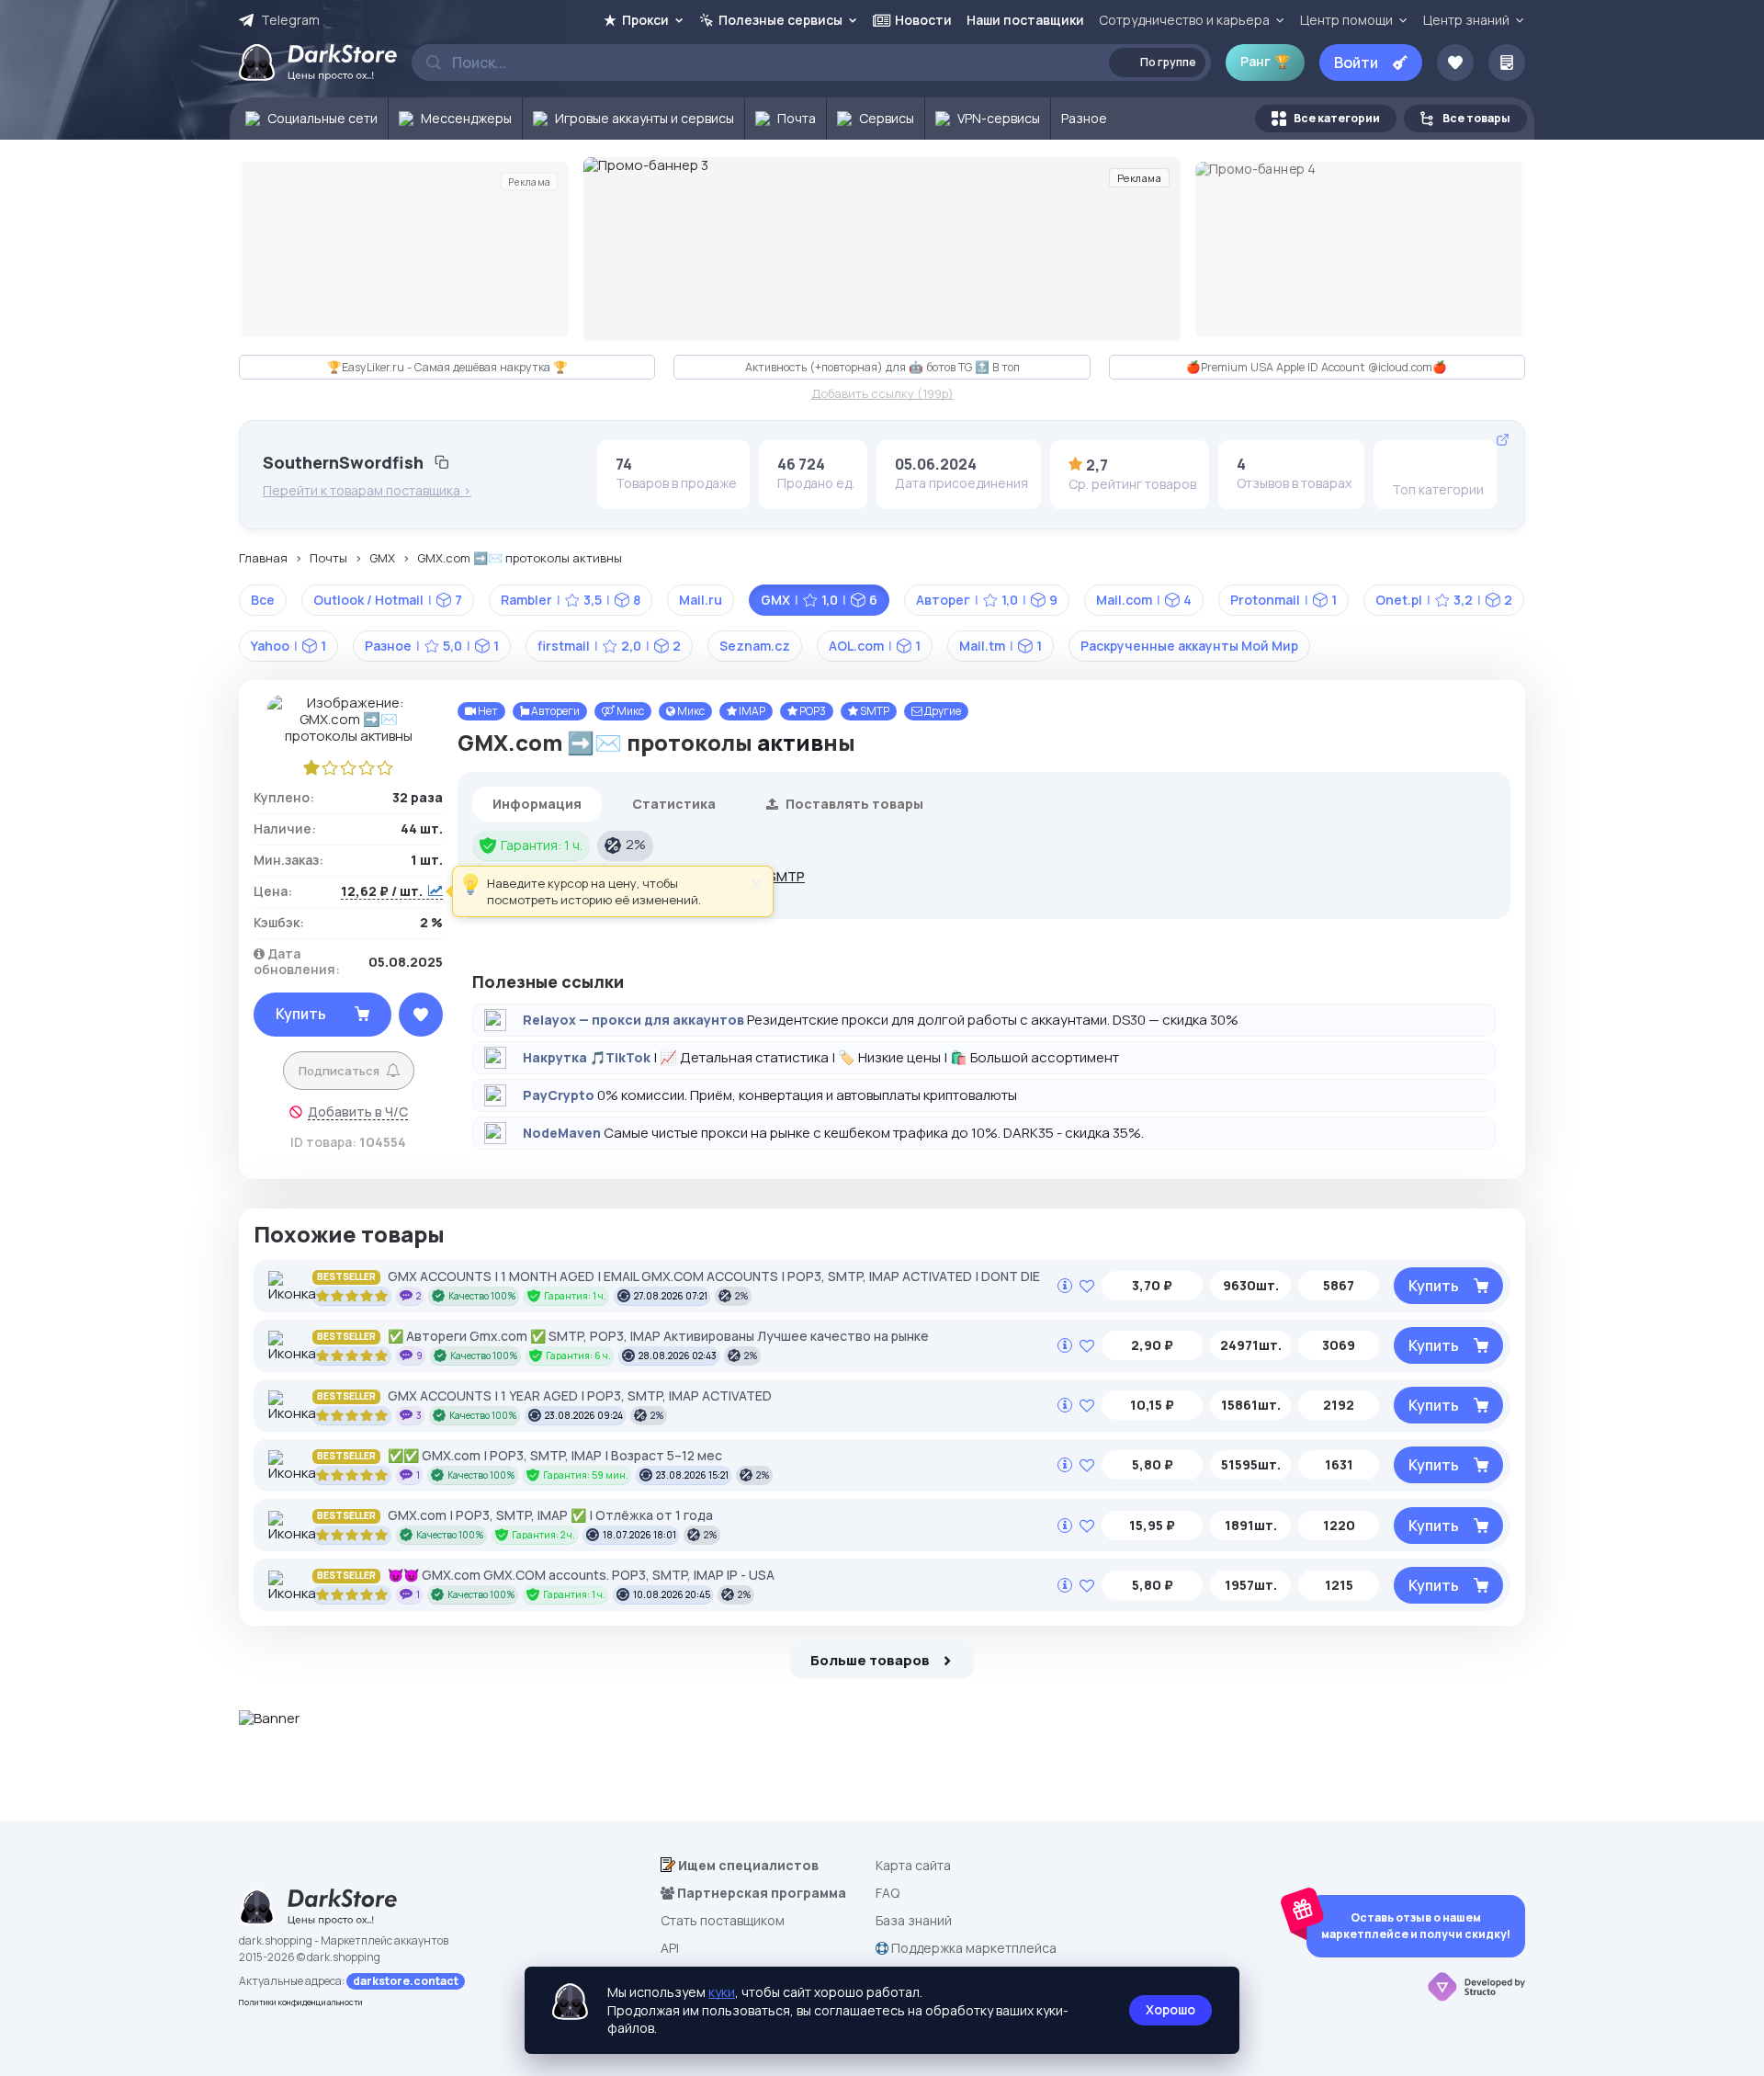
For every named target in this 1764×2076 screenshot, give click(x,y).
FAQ (888, 1893)
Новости (923, 20)
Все (263, 600)
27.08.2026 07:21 (671, 1296)
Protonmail (1283, 600)
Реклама (529, 181)
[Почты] (1406, 464)
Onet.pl (1444, 600)
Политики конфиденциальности (301, 2002)
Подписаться (339, 1071)
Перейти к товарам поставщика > (367, 491)
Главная (263, 559)
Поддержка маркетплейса (972, 1948)
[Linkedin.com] (1463, 464)
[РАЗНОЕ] (1434, 464)
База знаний (914, 1920)
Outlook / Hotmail (388, 600)
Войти (1356, 62)
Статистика (674, 804)
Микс (629, 711)
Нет (487, 711)
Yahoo (288, 646)
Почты (328, 559)
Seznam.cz (755, 646)
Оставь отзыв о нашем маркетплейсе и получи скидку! (1416, 1926)
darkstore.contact (406, 1981)
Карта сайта (913, 1865)
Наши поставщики (1025, 20)
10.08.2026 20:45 (672, 1594)
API (670, 1948)
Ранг (1265, 61)
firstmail (609, 646)
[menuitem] (309, 119)
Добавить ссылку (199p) (882, 394)
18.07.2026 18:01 (639, 1535)
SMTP (874, 711)
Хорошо (1170, 2009)
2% (636, 844)
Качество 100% (482, 1296)
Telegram (290, 20)
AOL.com (875, 646)
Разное (432, 646)
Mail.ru (701, 600)
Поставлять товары (853, 804)
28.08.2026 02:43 (678, 1356)
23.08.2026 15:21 (692, 1475)
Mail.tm (1001, 646)
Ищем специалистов (747, 1865)
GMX (382, 559)
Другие (942, 711)
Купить (301, 1014)
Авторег (987, 600)
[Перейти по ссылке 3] (882, 249)
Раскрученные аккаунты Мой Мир (1189, 646)
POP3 (812, 711)
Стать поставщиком (723, 1920)
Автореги (554, 711)
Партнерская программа (760, 1893)
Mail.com (1144, 600)
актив (790, 742)
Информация (537, 804)
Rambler (571, 600)
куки (722, 1992)
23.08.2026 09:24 (584, 1415)
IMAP (751, 711)
